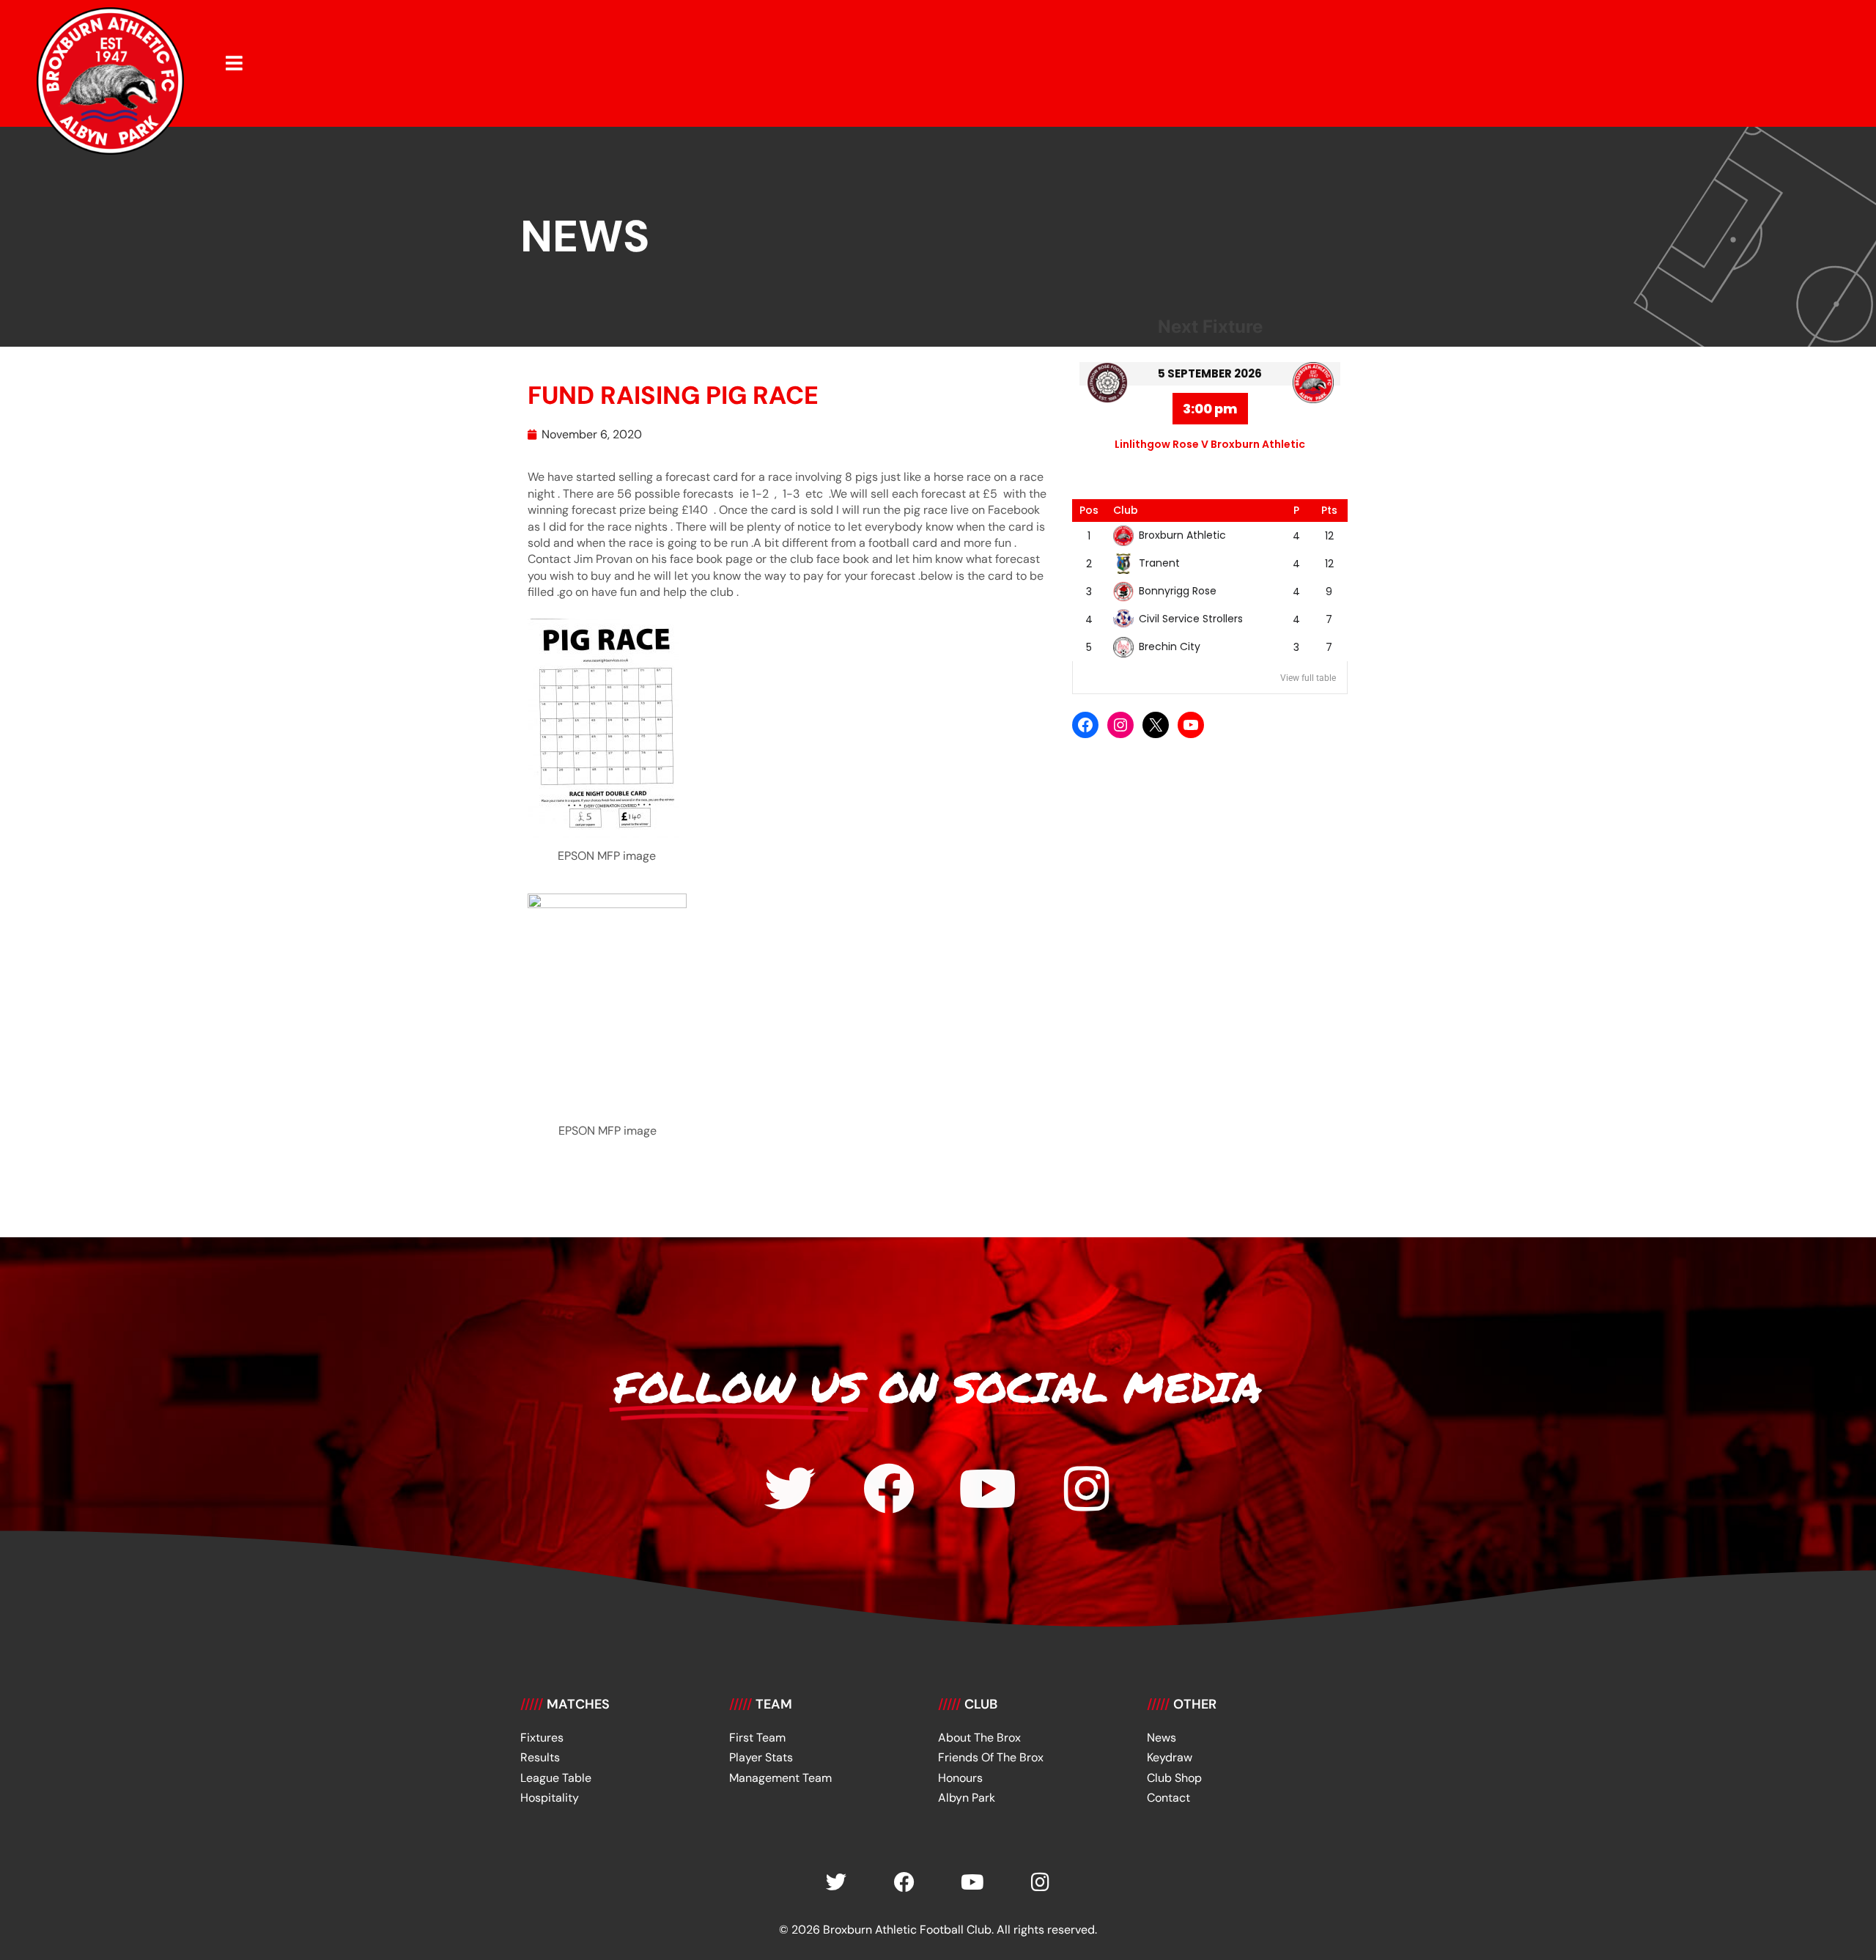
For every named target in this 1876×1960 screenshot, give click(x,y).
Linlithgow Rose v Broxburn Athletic (1210, 444)
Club (1126, 510)
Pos (1089, 510)
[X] (1156, 725)
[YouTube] (1191, 725)
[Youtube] (988, 1489)
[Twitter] (790, 1489)
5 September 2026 (1210, 373)
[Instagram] (1120, 725)
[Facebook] (1085, 725)
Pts (1329, 510)
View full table (1308, 678)
